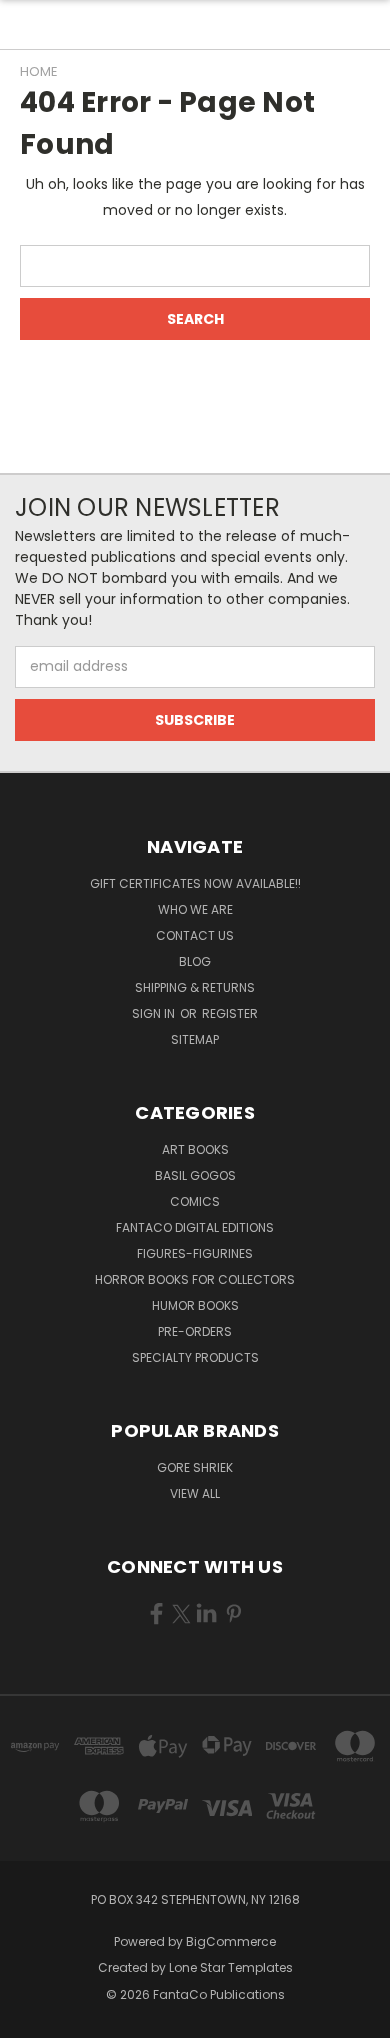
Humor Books (195, 1305)
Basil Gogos (195, 1175)
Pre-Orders (195, 1331)
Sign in (155, 1013)
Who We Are (195, 909)
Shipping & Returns (195, 987)
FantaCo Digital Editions (195, 1227)
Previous (31, 2018)
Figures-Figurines (195, 1253)
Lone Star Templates (231, 1967)
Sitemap (195, 1039)
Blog (195, 961)
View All (195, 1493)
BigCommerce (231, 1941)
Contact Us (195, 935)
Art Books (195, 1149)
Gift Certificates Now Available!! (195, 883)
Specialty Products (195, 1357)
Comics (195, 1201)
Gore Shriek (195, 1467)
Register (230, 1013)
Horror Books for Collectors (195, 1279)
